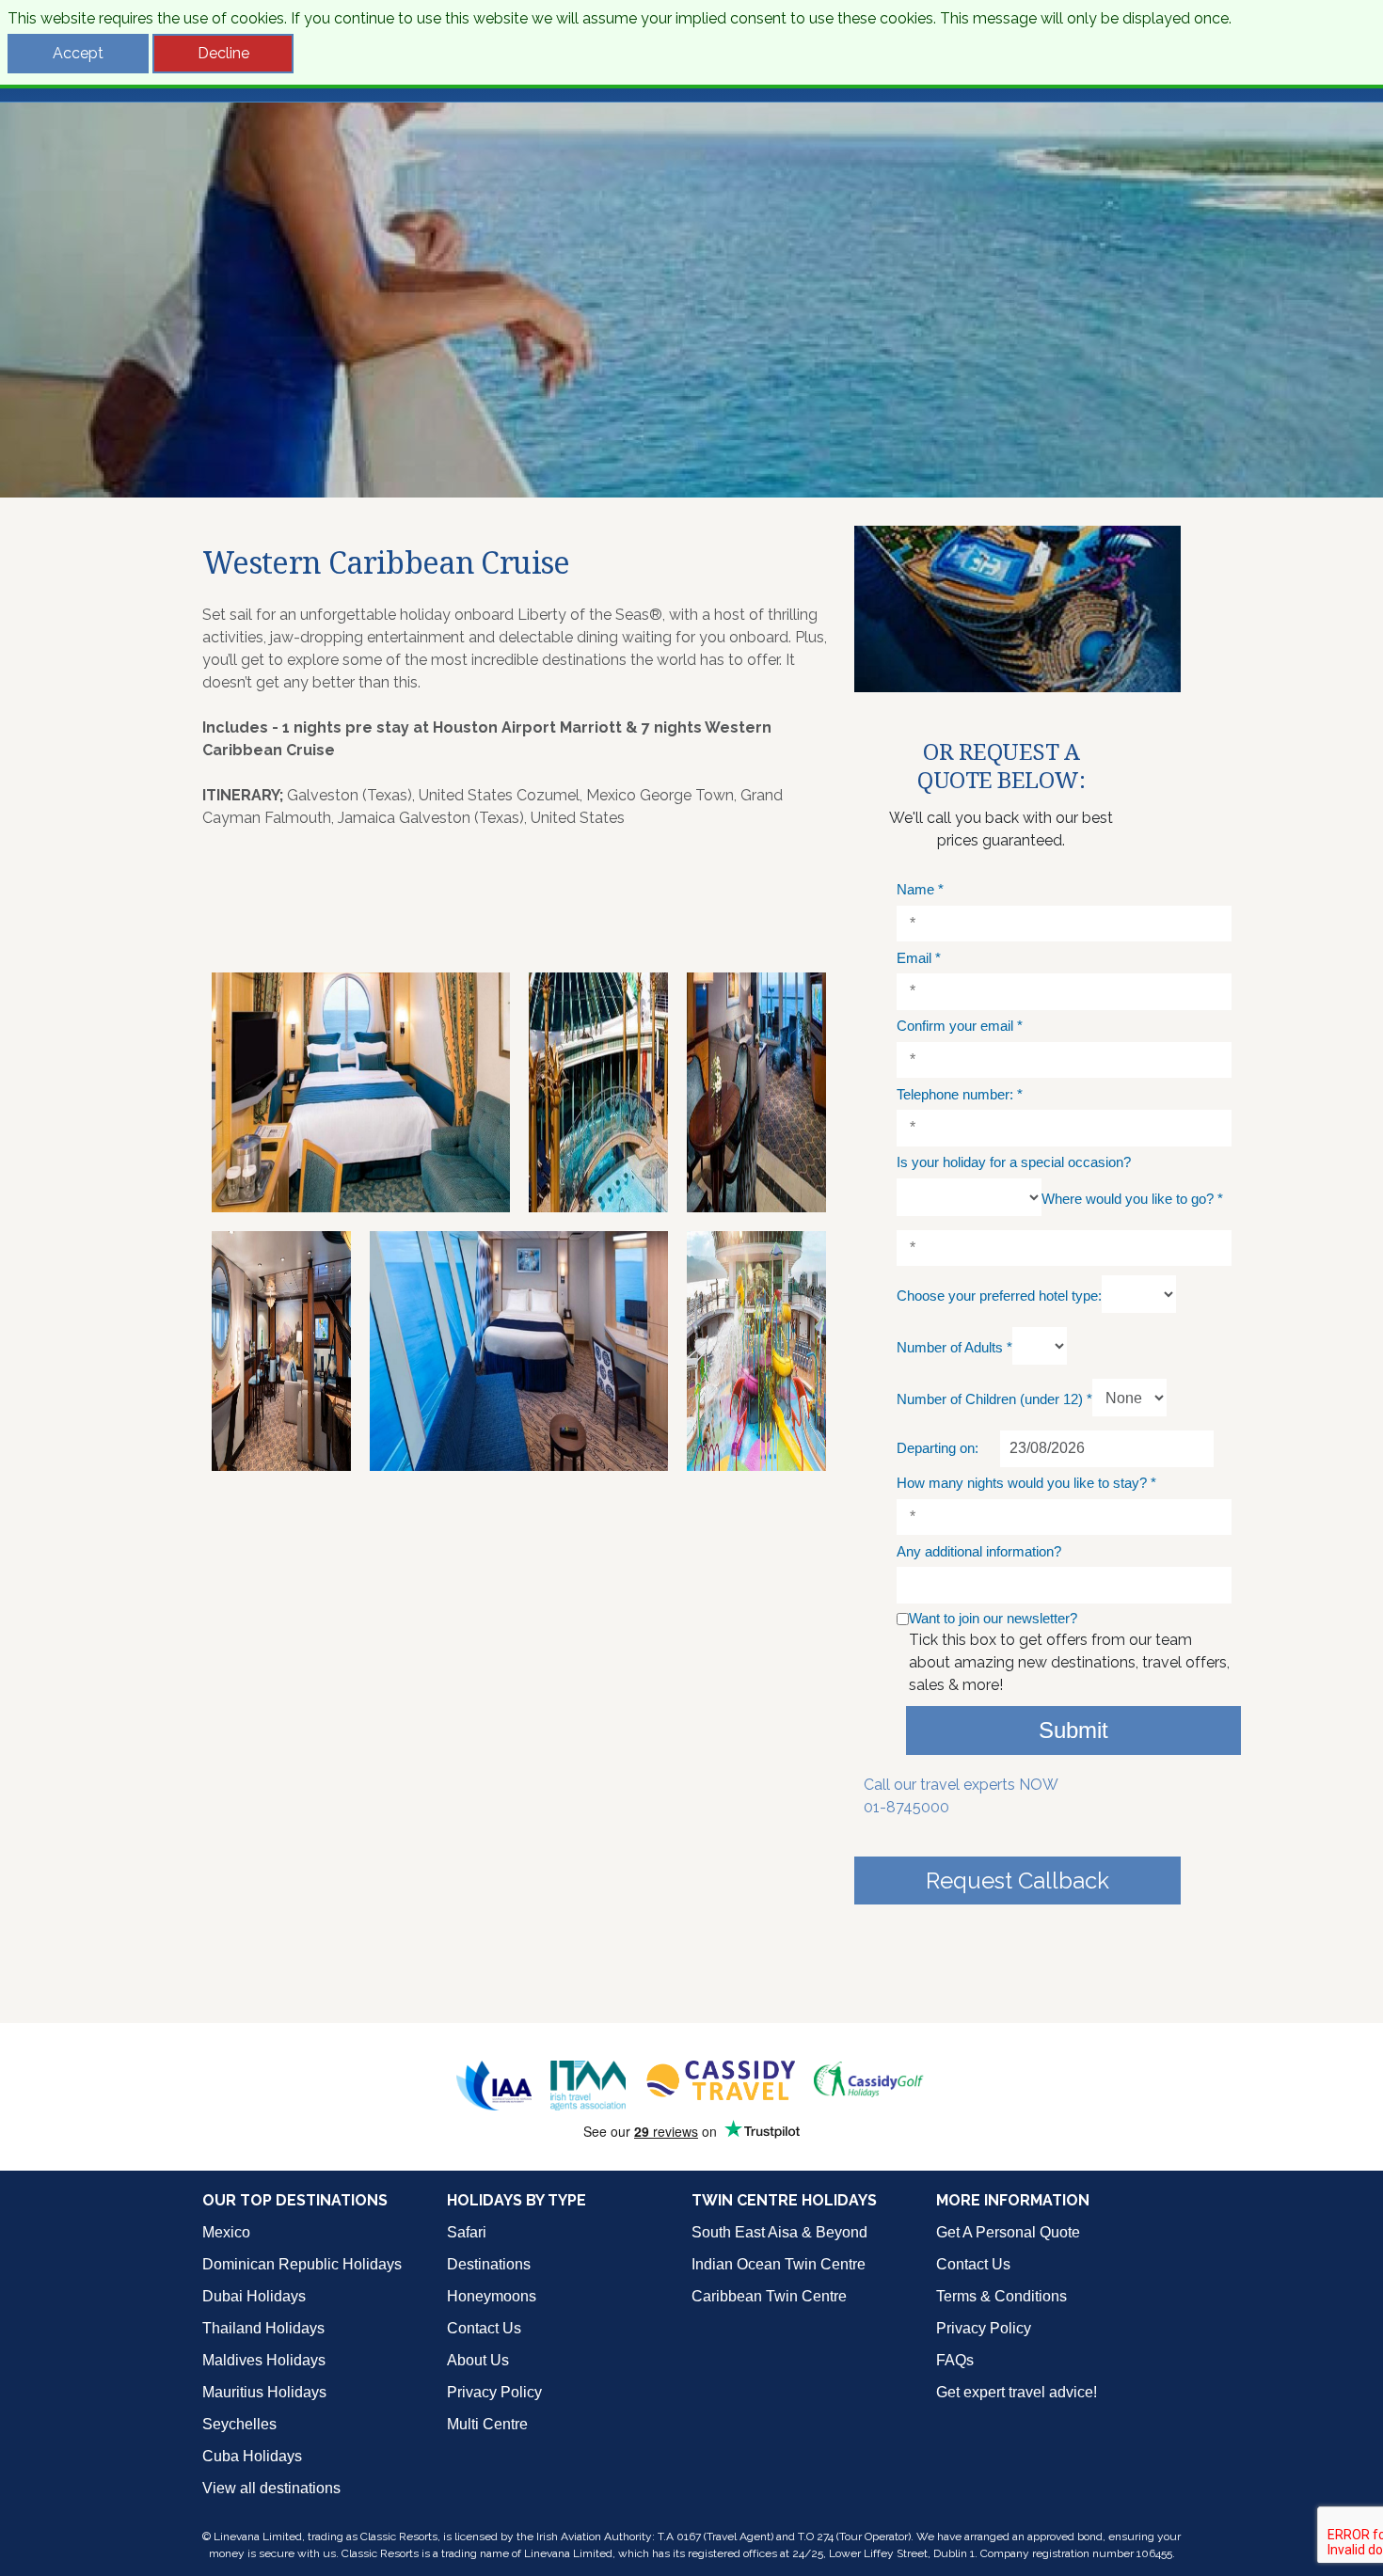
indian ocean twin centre (779, 2264)
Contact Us (484, 2328)
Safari (467, 2232)
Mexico (226, 2232)
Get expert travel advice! (1017, 2392)
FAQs (955, 2360)
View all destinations (271, 2488)
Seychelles (239, 2424)
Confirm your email (960, 1026)
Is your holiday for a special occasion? (1014, 1162)
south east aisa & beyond (779, 2232)
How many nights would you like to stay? (1026, 1483)
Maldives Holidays (264, 2360)
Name (920, 889)
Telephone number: (960, 1094)
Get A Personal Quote (1008, 2232)
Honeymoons (492, 2296)
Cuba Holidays (252, 2456)
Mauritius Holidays (264, 2392)
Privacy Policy (494, 2392)
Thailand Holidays (263, 2328)
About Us (478, 2360)
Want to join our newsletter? (993, 1618)
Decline (223, 53)
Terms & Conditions (1001, 2296)
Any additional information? (979, 1551)
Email (919, 958)
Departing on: (938, 1448)
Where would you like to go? (1132, 1199)
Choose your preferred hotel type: (999, 1296)
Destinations (489, 2264)
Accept (78, 53)
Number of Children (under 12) (994, 1399)
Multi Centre (487, 2424)
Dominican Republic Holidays (302, 2264)
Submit (1073, 1730)
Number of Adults (954, 1347)
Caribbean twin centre (769, 2296)
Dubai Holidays (254, 2296)
